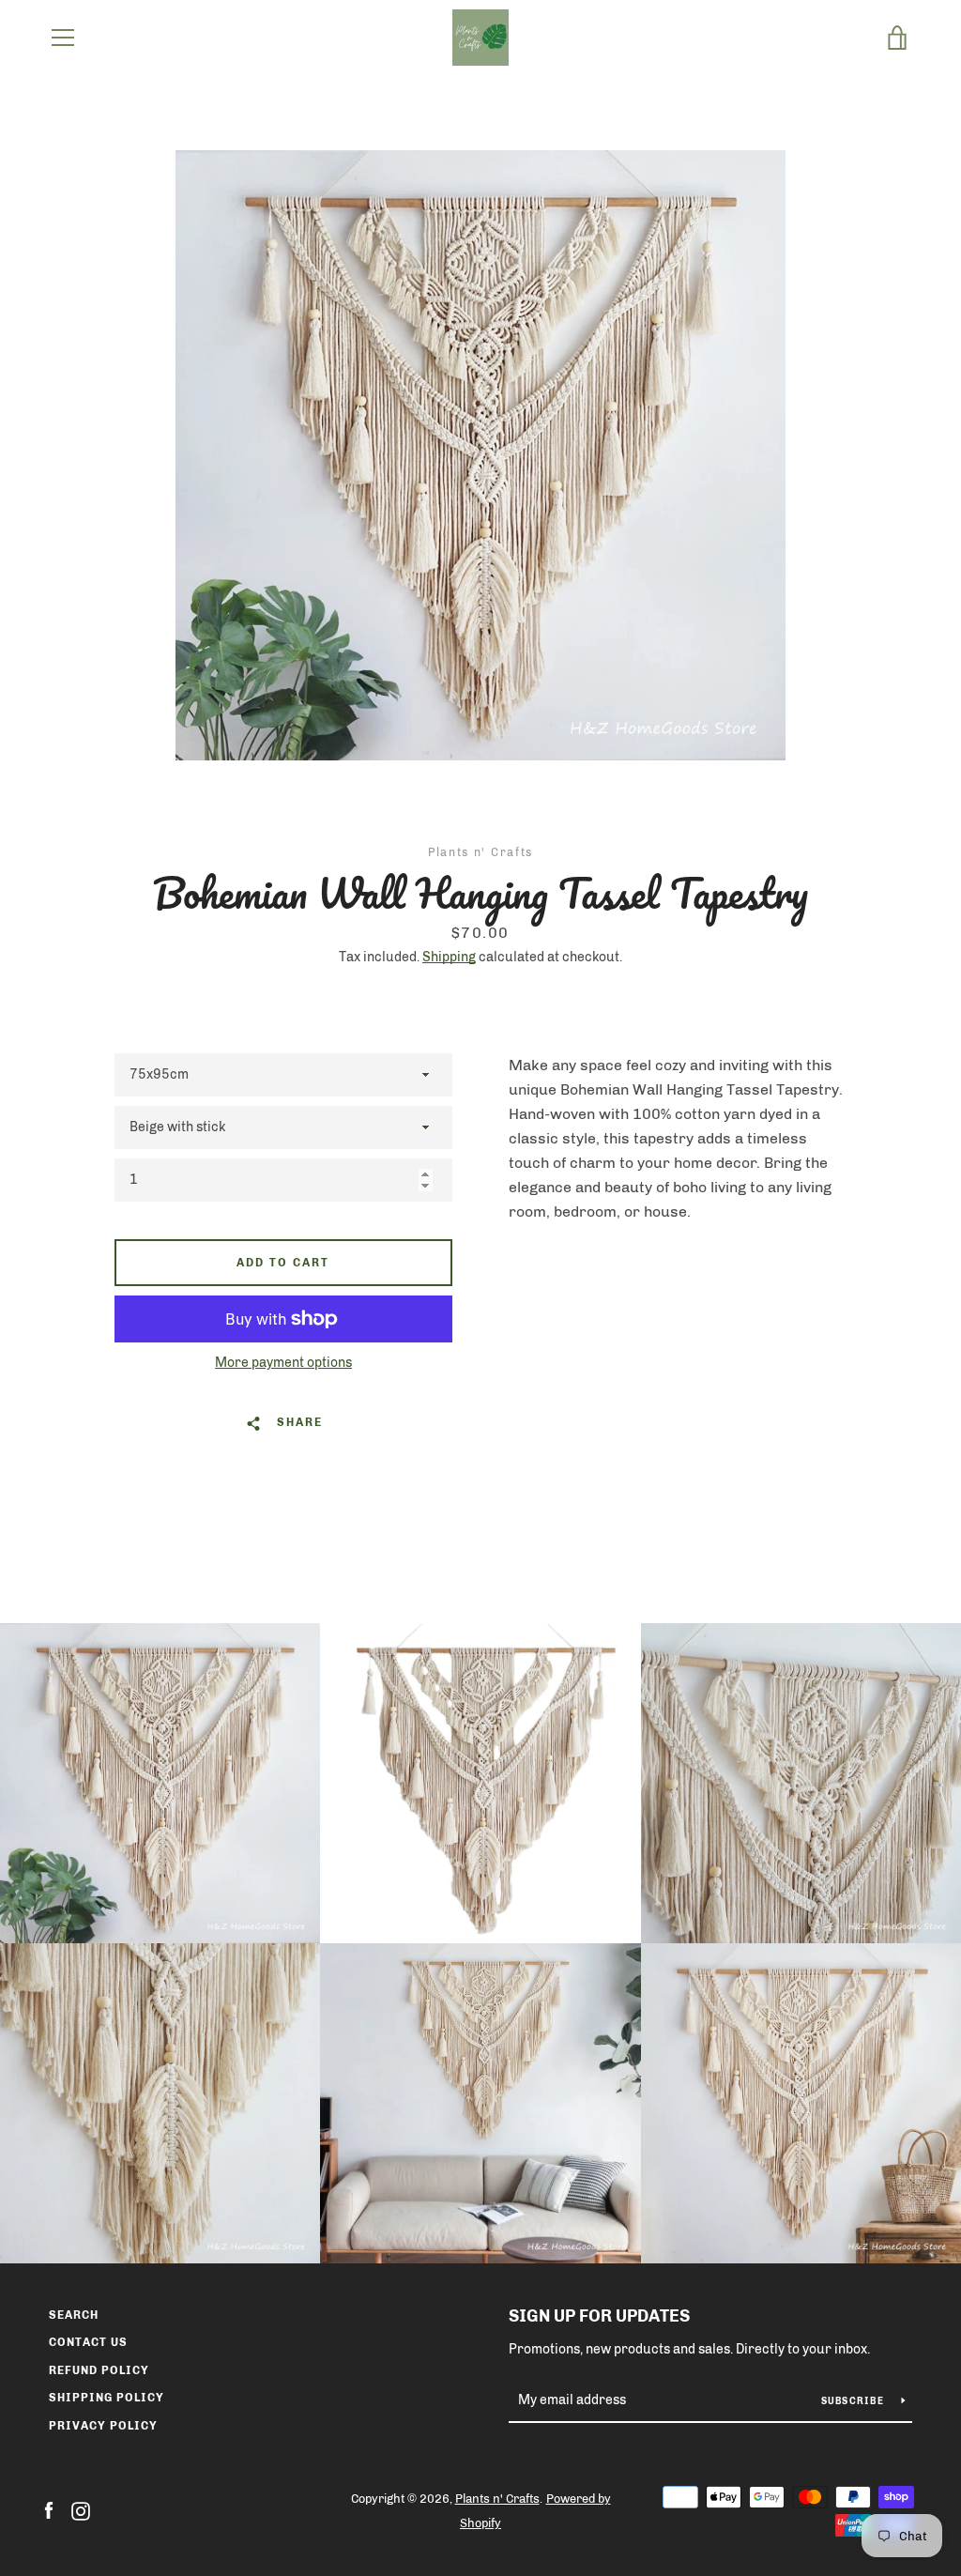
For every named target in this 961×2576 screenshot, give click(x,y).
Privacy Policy (103, 2426)
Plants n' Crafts (497, 2499)
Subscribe (854, 2401)
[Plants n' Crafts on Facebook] (49, 2510)
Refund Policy (99, 2370)
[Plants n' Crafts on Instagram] (81, 2510)
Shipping (449, 957)
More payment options (283, 1363)
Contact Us (88, 2342)
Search (74, 2315)
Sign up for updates (599, 2316)
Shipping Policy (107, 2398)
